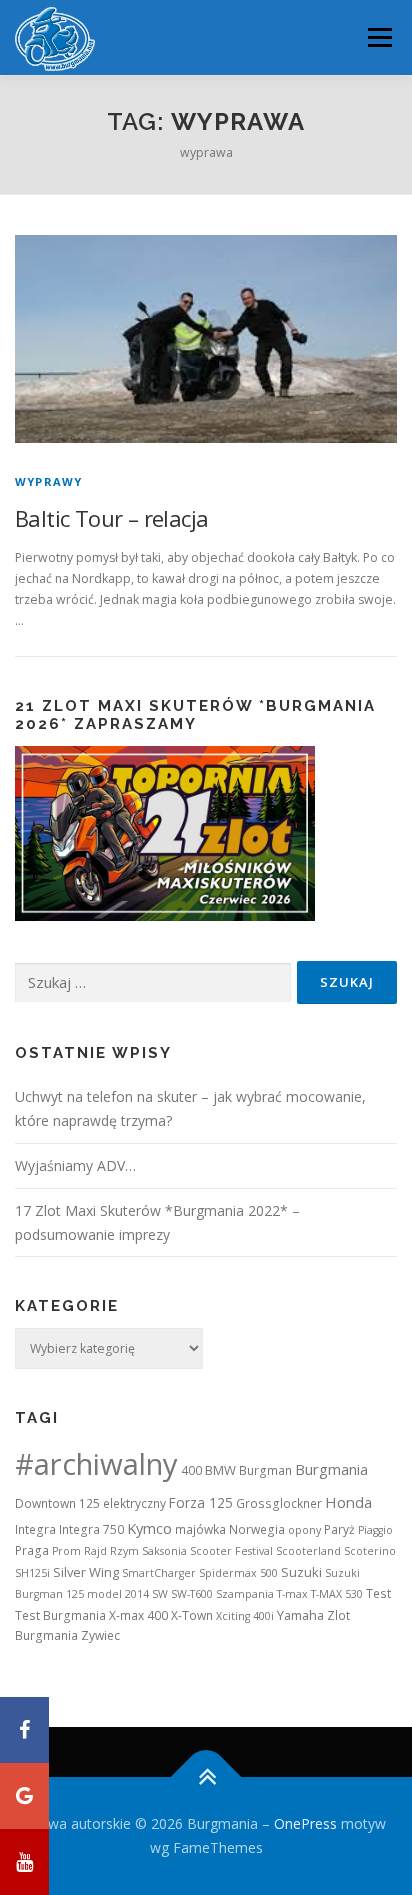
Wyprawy (48, 481)
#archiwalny (96, 1464)
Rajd (95, 1551)
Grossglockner (279, 1503)
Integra (35, 1529)
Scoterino (370, 1551)
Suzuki (301, 1572)
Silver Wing (86, 1572)
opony (304, 1530)
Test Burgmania (60, 1615)
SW (160, 1594)
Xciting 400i (245, 1616)
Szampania (245, 1594)
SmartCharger (159, 1573)
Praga (32, 1550)
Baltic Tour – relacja (111, 518)
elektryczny (134, 1503)
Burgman (265, 1470)
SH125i (32, 1573)
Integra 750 (91, 1529)
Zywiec (100, 1635)
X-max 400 (138, 1615)
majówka (200, 1529)
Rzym (124, 1551)
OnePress (305, 1823)
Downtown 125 (57, 1503)
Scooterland (308, 1551)
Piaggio (375, 1530)
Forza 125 (201, 1502)
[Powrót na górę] (206, 1777)
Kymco (149, 1528)
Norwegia (257, 1529)
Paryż (339, 1529)
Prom (66, 1551)
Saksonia (164, 1551)
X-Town (192, 1615)
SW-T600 (192, 1594)
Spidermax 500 (238, 1573)
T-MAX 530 (337, 1594)
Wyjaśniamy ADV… (75, 1165)
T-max (292, 1594)
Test (378, 1593)
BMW (220, 1470)
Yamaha (300, 1615)
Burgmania (331, 1469)
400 (191, 1470)
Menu (378, 37)
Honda (348, 1502)
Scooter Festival (231, 1551)
